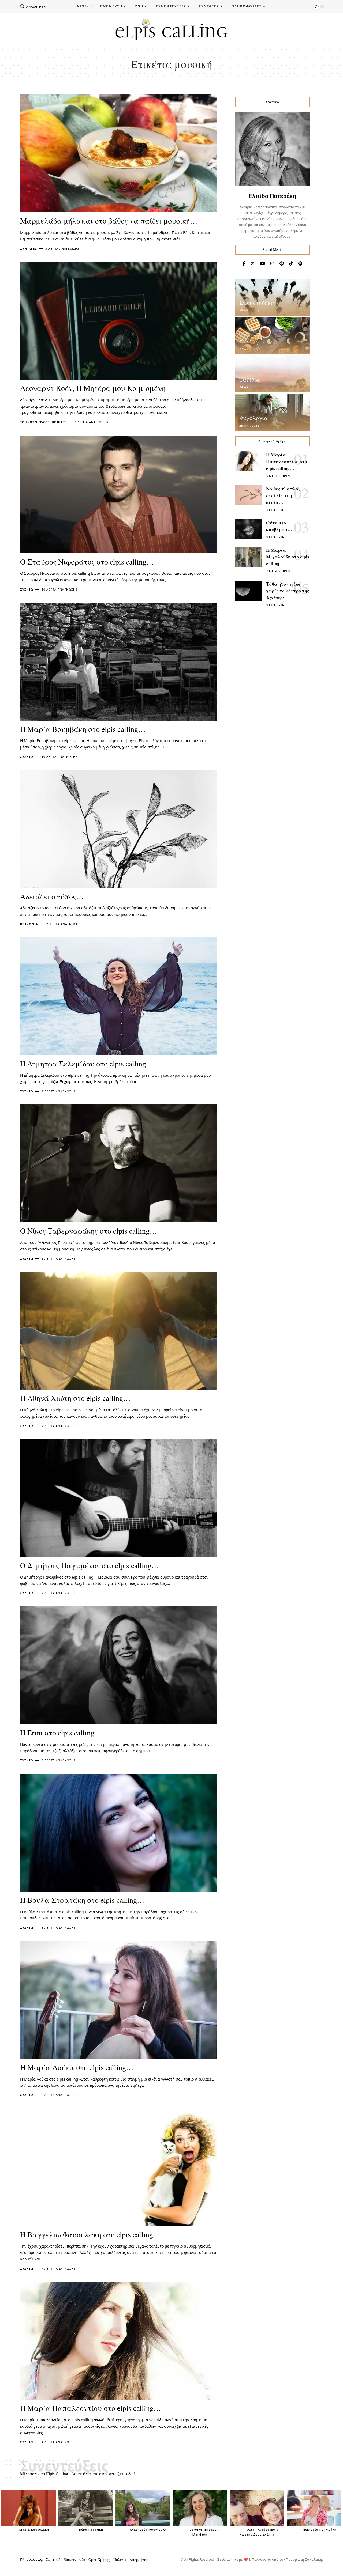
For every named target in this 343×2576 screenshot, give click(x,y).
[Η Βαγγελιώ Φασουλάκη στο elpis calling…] (118, 2167)
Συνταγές (29, 249)
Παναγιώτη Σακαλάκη (304, 2560)
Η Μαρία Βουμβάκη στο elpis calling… (83, 729)
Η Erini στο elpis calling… (61, 1733)
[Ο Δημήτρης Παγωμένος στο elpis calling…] (118, 1498)
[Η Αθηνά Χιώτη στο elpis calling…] (118, 1331)
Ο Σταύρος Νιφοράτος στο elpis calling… (87, 562)
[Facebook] (244, 264)
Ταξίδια (250, 379)
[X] (253, 264)
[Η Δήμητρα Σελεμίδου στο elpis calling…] (118, 996)
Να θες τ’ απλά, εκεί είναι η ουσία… (283, 495)
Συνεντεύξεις (257, 303)
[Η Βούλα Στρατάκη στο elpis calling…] (118, 1833)
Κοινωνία (29, 924)
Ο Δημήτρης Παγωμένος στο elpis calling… (90, 1565)
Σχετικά (53, 2560)
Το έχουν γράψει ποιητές (43, 422)
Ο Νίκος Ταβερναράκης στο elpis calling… (89, 1231)
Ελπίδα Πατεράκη (273, 196)
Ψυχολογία (253, 418)
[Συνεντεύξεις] (272, 297)
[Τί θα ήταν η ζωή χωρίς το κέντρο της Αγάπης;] (249, 591)
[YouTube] (263, 264)
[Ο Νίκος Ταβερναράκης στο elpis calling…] (118, 1163)
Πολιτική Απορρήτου (131, 2560)
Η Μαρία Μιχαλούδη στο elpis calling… (288, 557)
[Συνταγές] (272, 336)
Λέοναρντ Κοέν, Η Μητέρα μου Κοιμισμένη (93, 388)
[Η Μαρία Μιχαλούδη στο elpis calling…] (249, 557)
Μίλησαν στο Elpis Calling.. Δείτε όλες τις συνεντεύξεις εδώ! (77, 2474)
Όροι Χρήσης (99, 2560)
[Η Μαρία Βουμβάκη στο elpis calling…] (118, 662)
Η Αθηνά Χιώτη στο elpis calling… (75, 1398)
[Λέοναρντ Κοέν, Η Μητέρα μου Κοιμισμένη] (118, 321)
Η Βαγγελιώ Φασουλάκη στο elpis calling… (90, 2234)
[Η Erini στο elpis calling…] (118, 1665)
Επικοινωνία (74, 2560)
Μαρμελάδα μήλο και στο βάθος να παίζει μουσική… (109, 221)
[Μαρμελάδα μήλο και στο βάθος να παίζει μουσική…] (118, 153)
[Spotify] (300, 264)
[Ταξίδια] (272, 374)
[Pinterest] (282, 264)
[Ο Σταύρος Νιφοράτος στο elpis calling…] (118, 494)
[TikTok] (291, 264)
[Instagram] (272, 264)
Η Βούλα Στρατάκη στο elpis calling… (82, 1900)
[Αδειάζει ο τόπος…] (118, 829)
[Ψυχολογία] (272, 412)
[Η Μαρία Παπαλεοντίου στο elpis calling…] (118, 2341)
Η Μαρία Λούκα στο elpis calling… (77, 2067)
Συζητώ (27, 589)
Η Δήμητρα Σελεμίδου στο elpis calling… (87, 1064)
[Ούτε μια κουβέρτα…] (249, 529)
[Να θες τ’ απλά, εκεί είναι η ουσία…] (249, 495)
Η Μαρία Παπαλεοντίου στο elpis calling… (91, 2408)
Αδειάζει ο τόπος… (52, 896)
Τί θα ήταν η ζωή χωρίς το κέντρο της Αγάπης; (288, 591)
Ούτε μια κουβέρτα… (279, 526)
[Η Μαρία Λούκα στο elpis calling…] (118, 2000)
